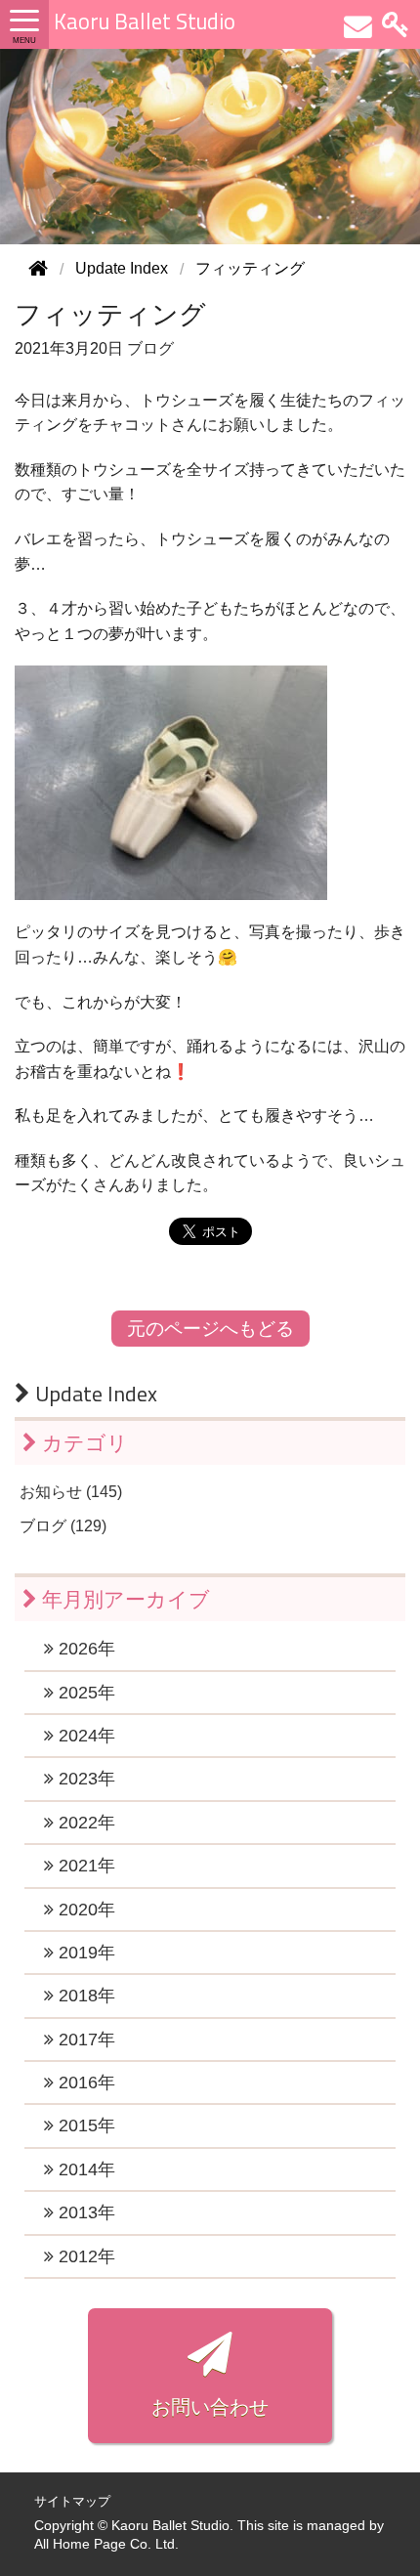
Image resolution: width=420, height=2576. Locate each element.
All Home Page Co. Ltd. (106, 2544)
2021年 (84, 1866)
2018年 (84, 1996)
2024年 (84, 1736)
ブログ (150, 348)
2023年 (84, 1779)
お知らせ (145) (71, 1492)
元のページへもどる (210, 1329)
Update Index (94, 1394)
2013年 (84, 2212)
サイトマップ (72, 2501)
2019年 (84, 1953)
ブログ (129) (63, 1526)
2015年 (84, 2125)
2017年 (84, 2039)
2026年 (84, 1649)
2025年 (84, 1693)
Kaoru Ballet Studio (145, 21)
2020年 (84, 1910)
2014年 (84, 2169)
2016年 (84, 2082)
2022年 (84, 1823)
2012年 (84, 2256)
